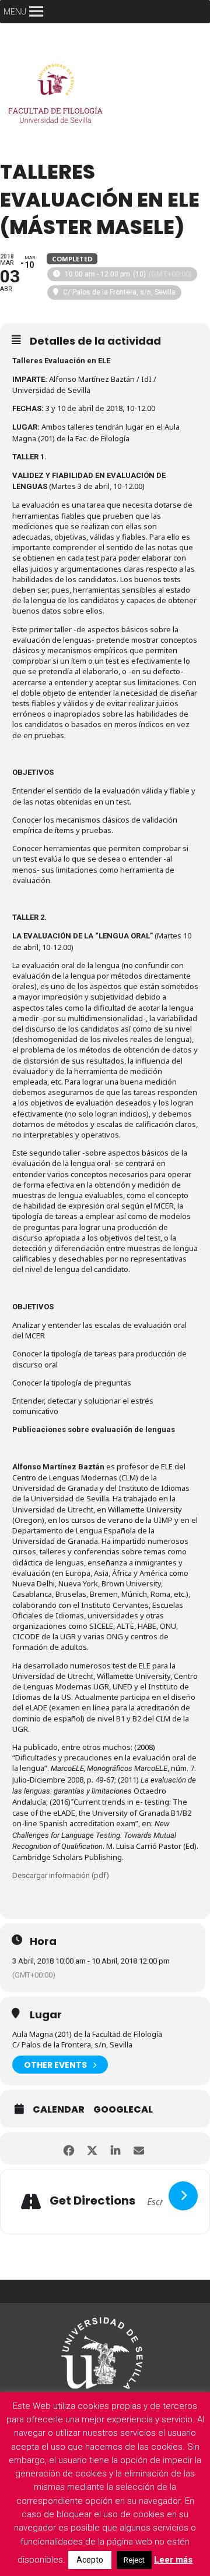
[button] (15, 12)
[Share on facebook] (69, 2148)
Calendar (59, 2110)
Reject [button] (134, 2560)
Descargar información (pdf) (61, 1875)
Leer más (173, 2560)
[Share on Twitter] (92, 2148)
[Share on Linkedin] (115, 2148)
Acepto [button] (90, 2560)
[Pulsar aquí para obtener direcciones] (183, 2196)
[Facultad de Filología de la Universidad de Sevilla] (58, 97)
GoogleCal (123, 2110)
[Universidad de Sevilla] (102, 2353)
